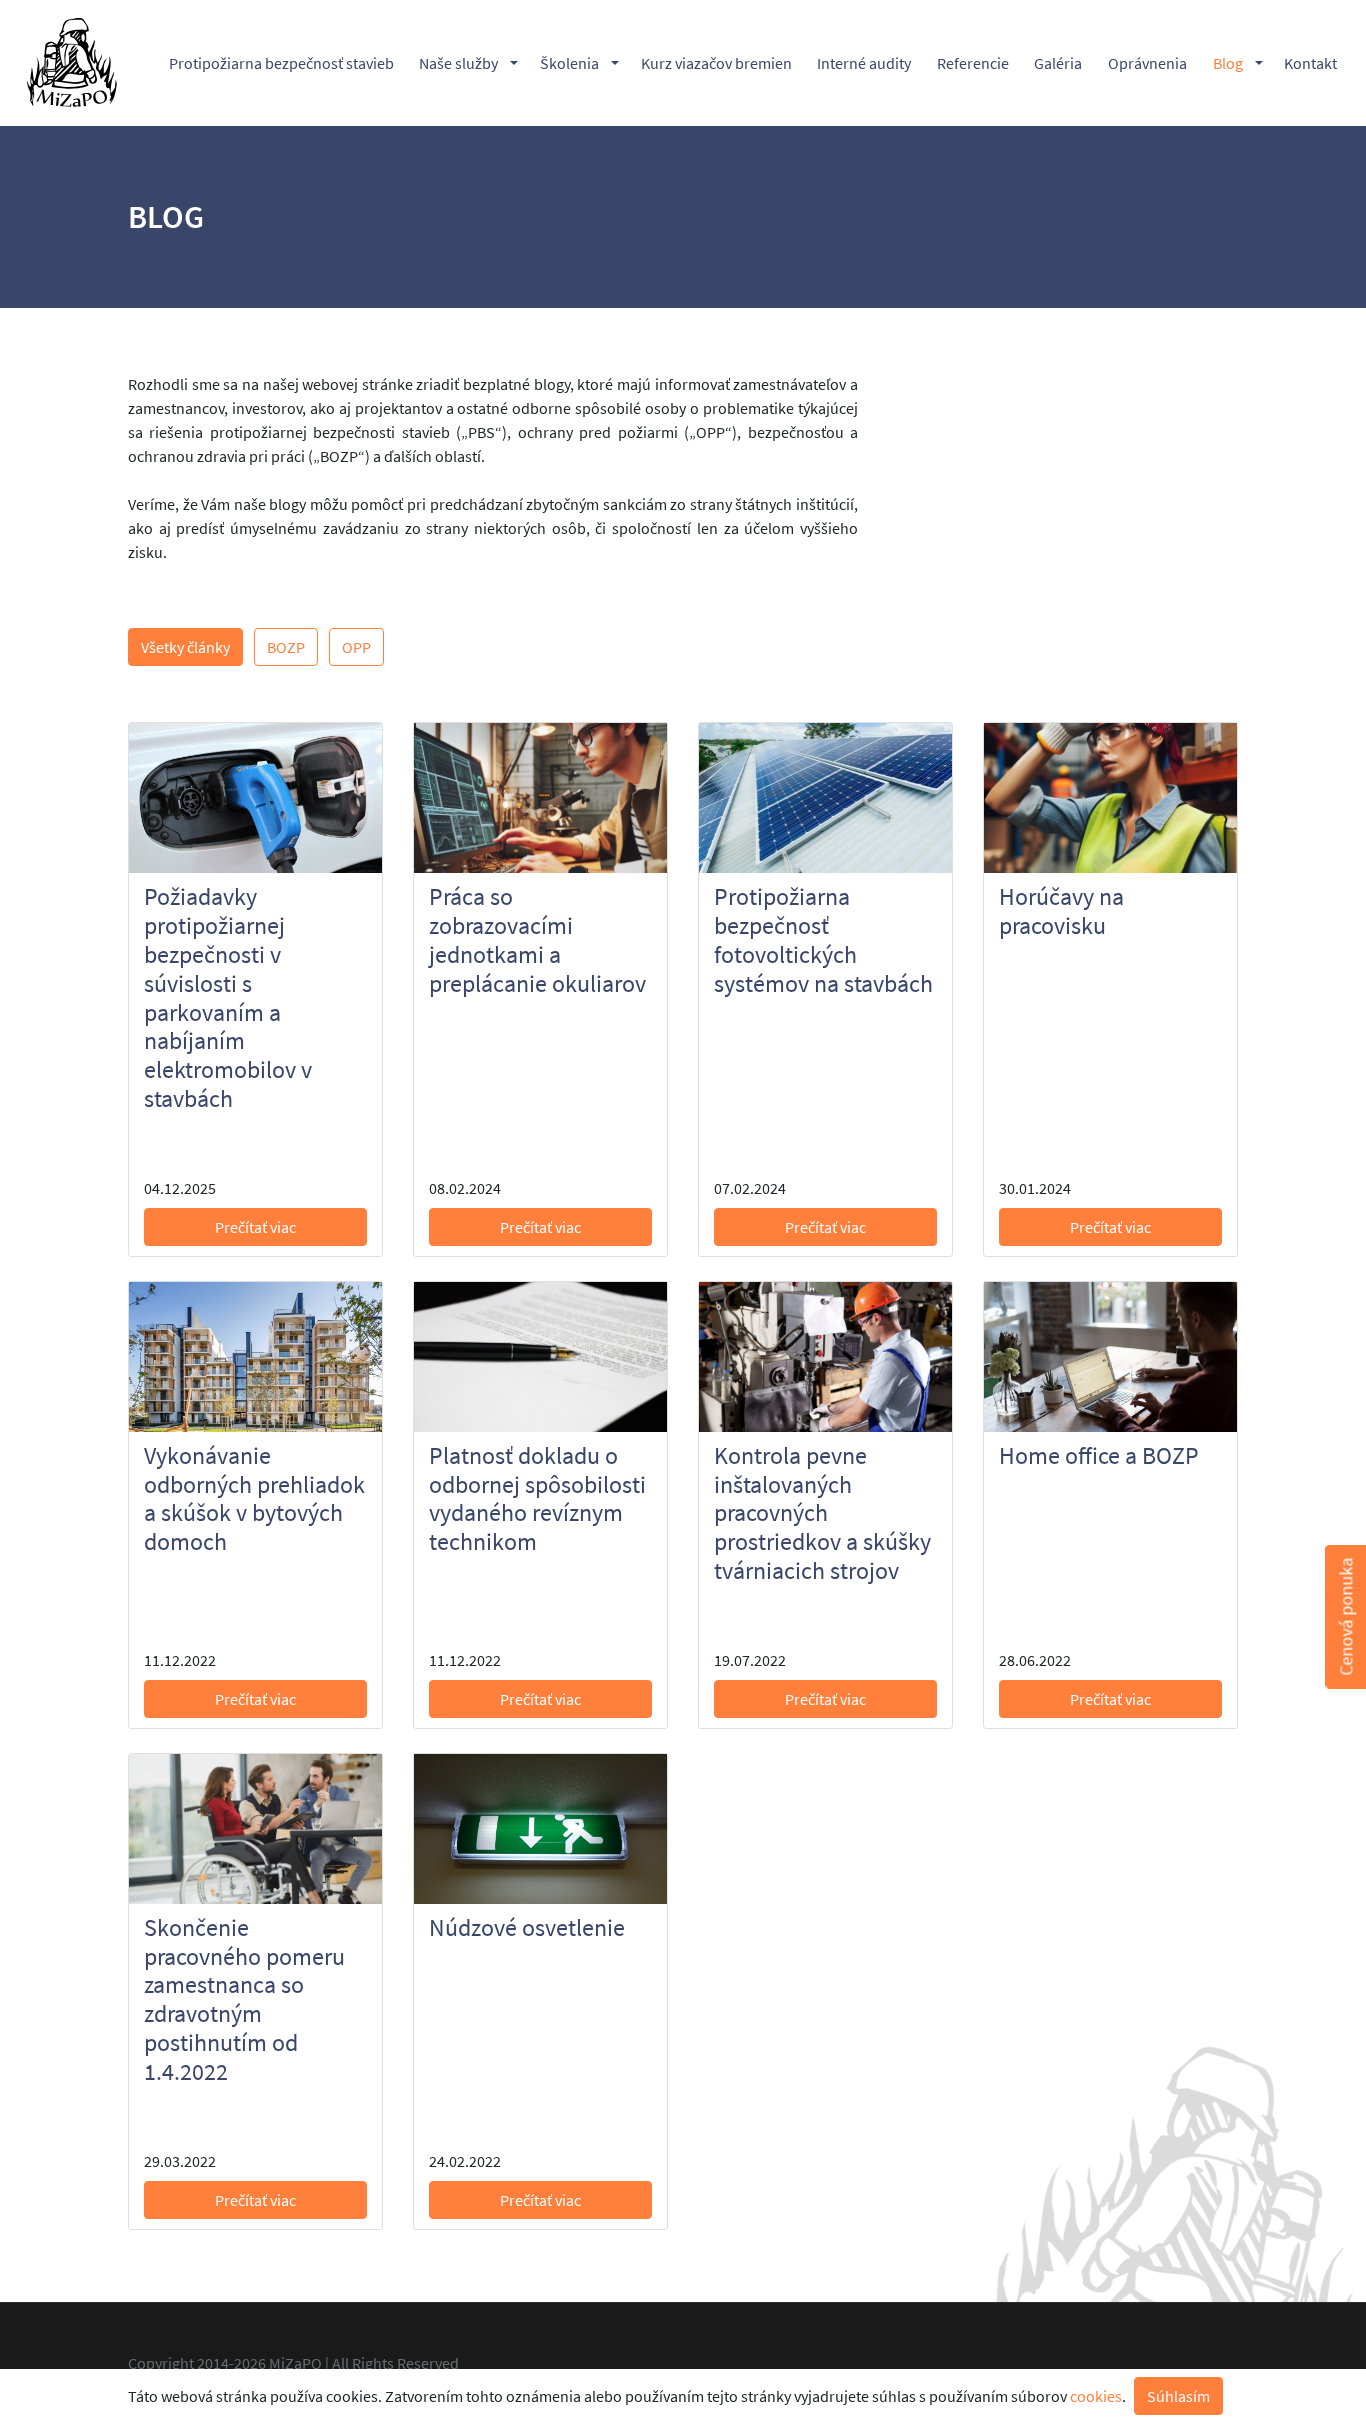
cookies (1096, 2396)
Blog (1228, 63)
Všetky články (185, 647)
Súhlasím (1178, 2396)
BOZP (286, 647)
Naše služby (458, 63)
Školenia (569, 63)
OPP (356, 647)
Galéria (1058, 63)
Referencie (973, 63)
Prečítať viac (255, 1227)
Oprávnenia (1147, 63)
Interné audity (864, 63)
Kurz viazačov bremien (716, 63)
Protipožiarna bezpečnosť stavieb (281, 63)
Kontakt (1310, 63)
